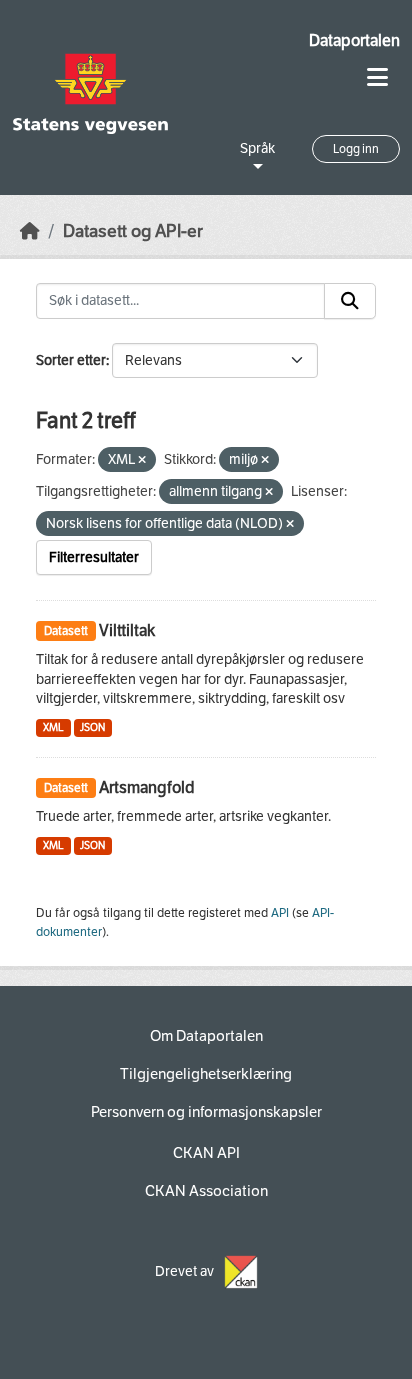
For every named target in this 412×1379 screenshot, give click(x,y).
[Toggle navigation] (377, 77)
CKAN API (206, 1153)
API (280, 913)
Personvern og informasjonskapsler (206, 1112)
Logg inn (356, 149)
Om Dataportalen (206, 1036)
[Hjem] (30, 231)
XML (53, 727)
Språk (257, 148)
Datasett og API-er (133, 231)
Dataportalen (354, 40)
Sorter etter (71, 360)
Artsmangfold (147, 787)
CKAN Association (206, 1191)
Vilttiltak (127, 630)
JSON (92, 727)
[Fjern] (142, 460)
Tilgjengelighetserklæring (206, 1074)
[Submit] (350, 301)
